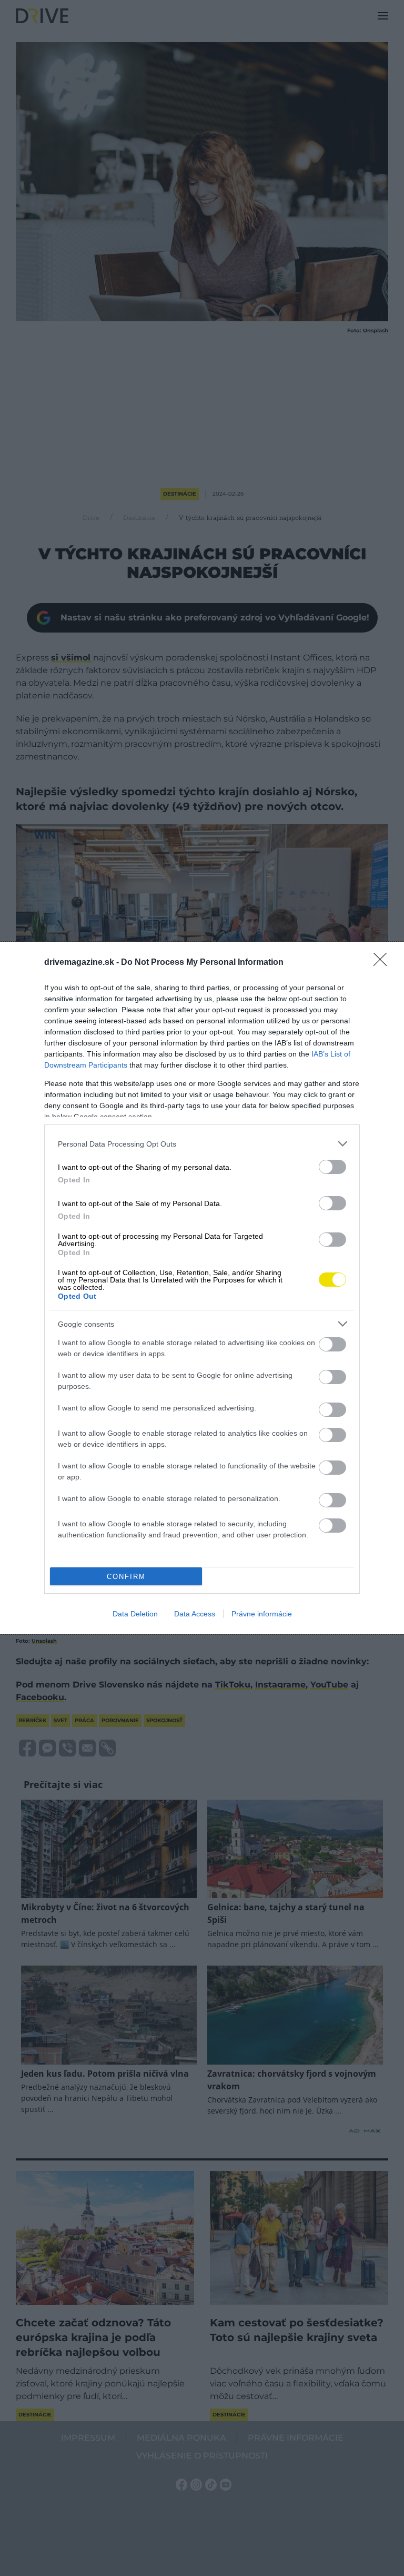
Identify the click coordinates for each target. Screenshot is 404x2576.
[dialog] (202, 1288)
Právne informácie (262, 1614)
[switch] (332, 1167)
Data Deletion (135, 1614)
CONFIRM (126, 1577)
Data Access (195, 1614)
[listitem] (202, 1144)
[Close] (383, 963)
